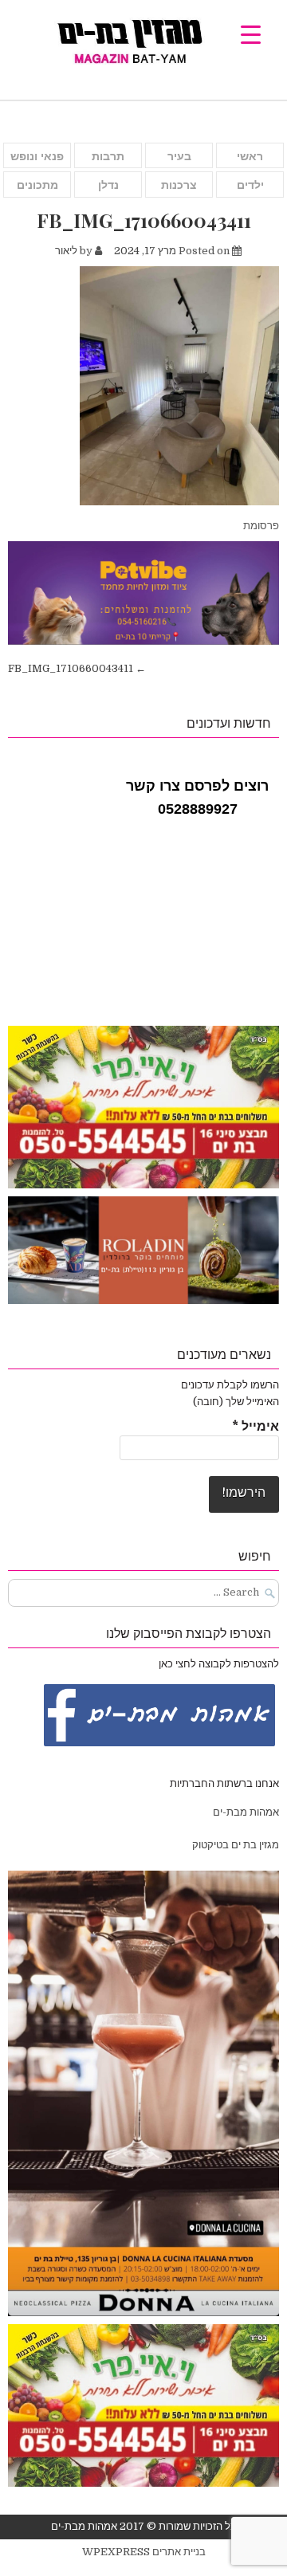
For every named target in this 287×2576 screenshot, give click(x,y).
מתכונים (37, 185)
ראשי (250, 156)
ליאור (66, 251)
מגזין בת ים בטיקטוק (236, 1845)
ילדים (250, 185)
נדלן (108, 185)
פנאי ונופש (37, 156)
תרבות (108, 156)
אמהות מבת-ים (245, 1812)
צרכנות (179, 185)
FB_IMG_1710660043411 (144, 220)
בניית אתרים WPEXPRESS (144, 2552)
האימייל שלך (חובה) (236, 1402)
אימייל (256, 1427)
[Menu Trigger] (251, 34)
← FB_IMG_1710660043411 (77, 668)
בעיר (179, 156)
